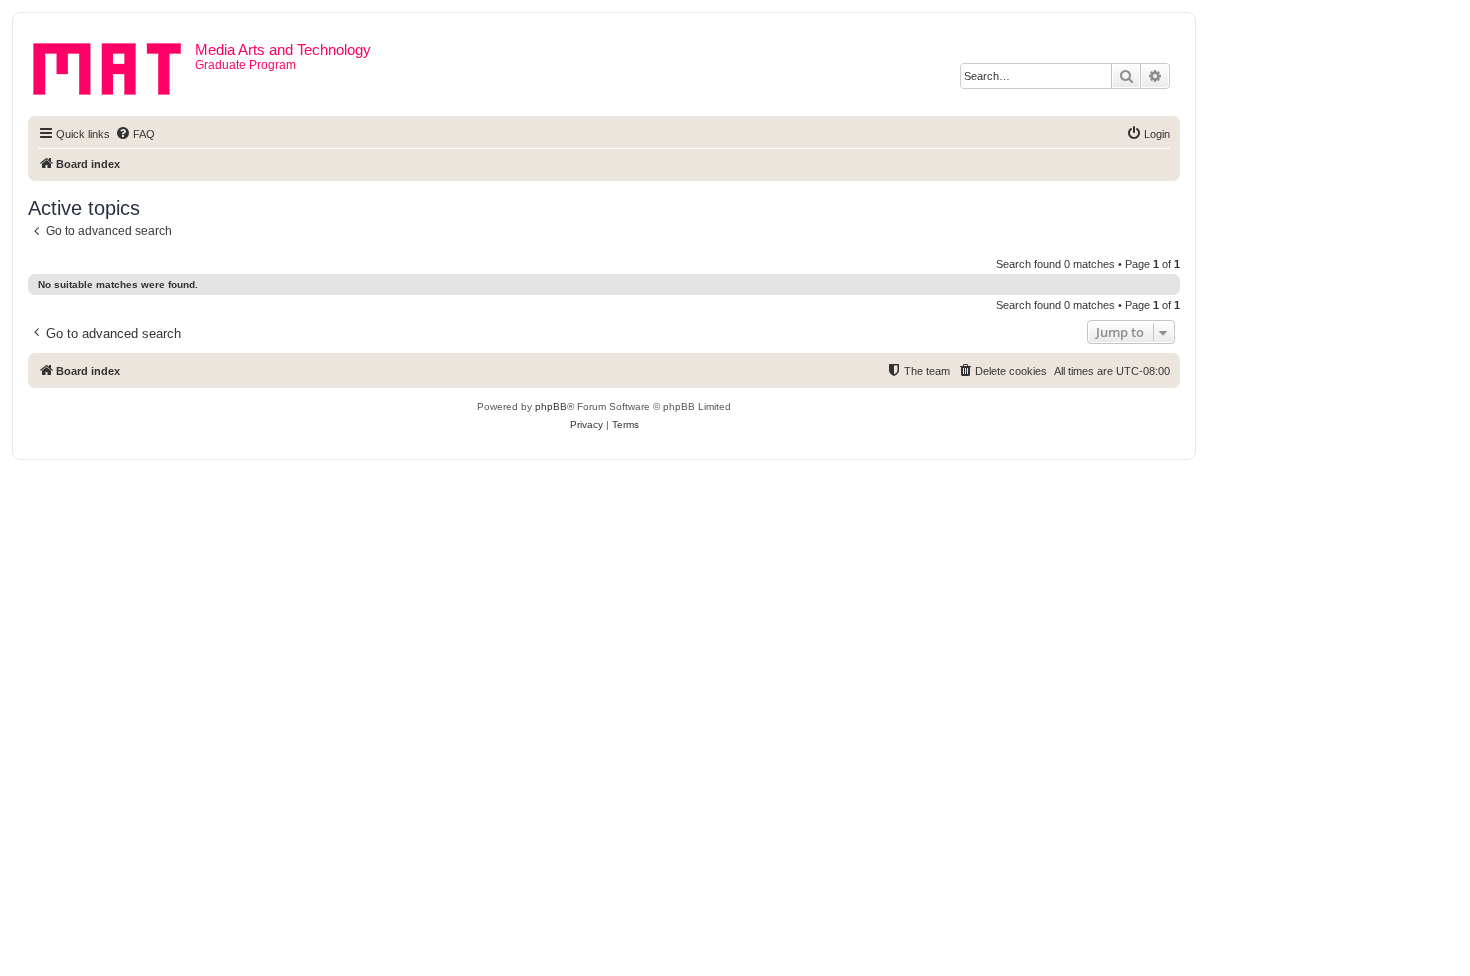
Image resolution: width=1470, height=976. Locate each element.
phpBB (551, 406)
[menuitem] (135, 134)
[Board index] (114, 65)
